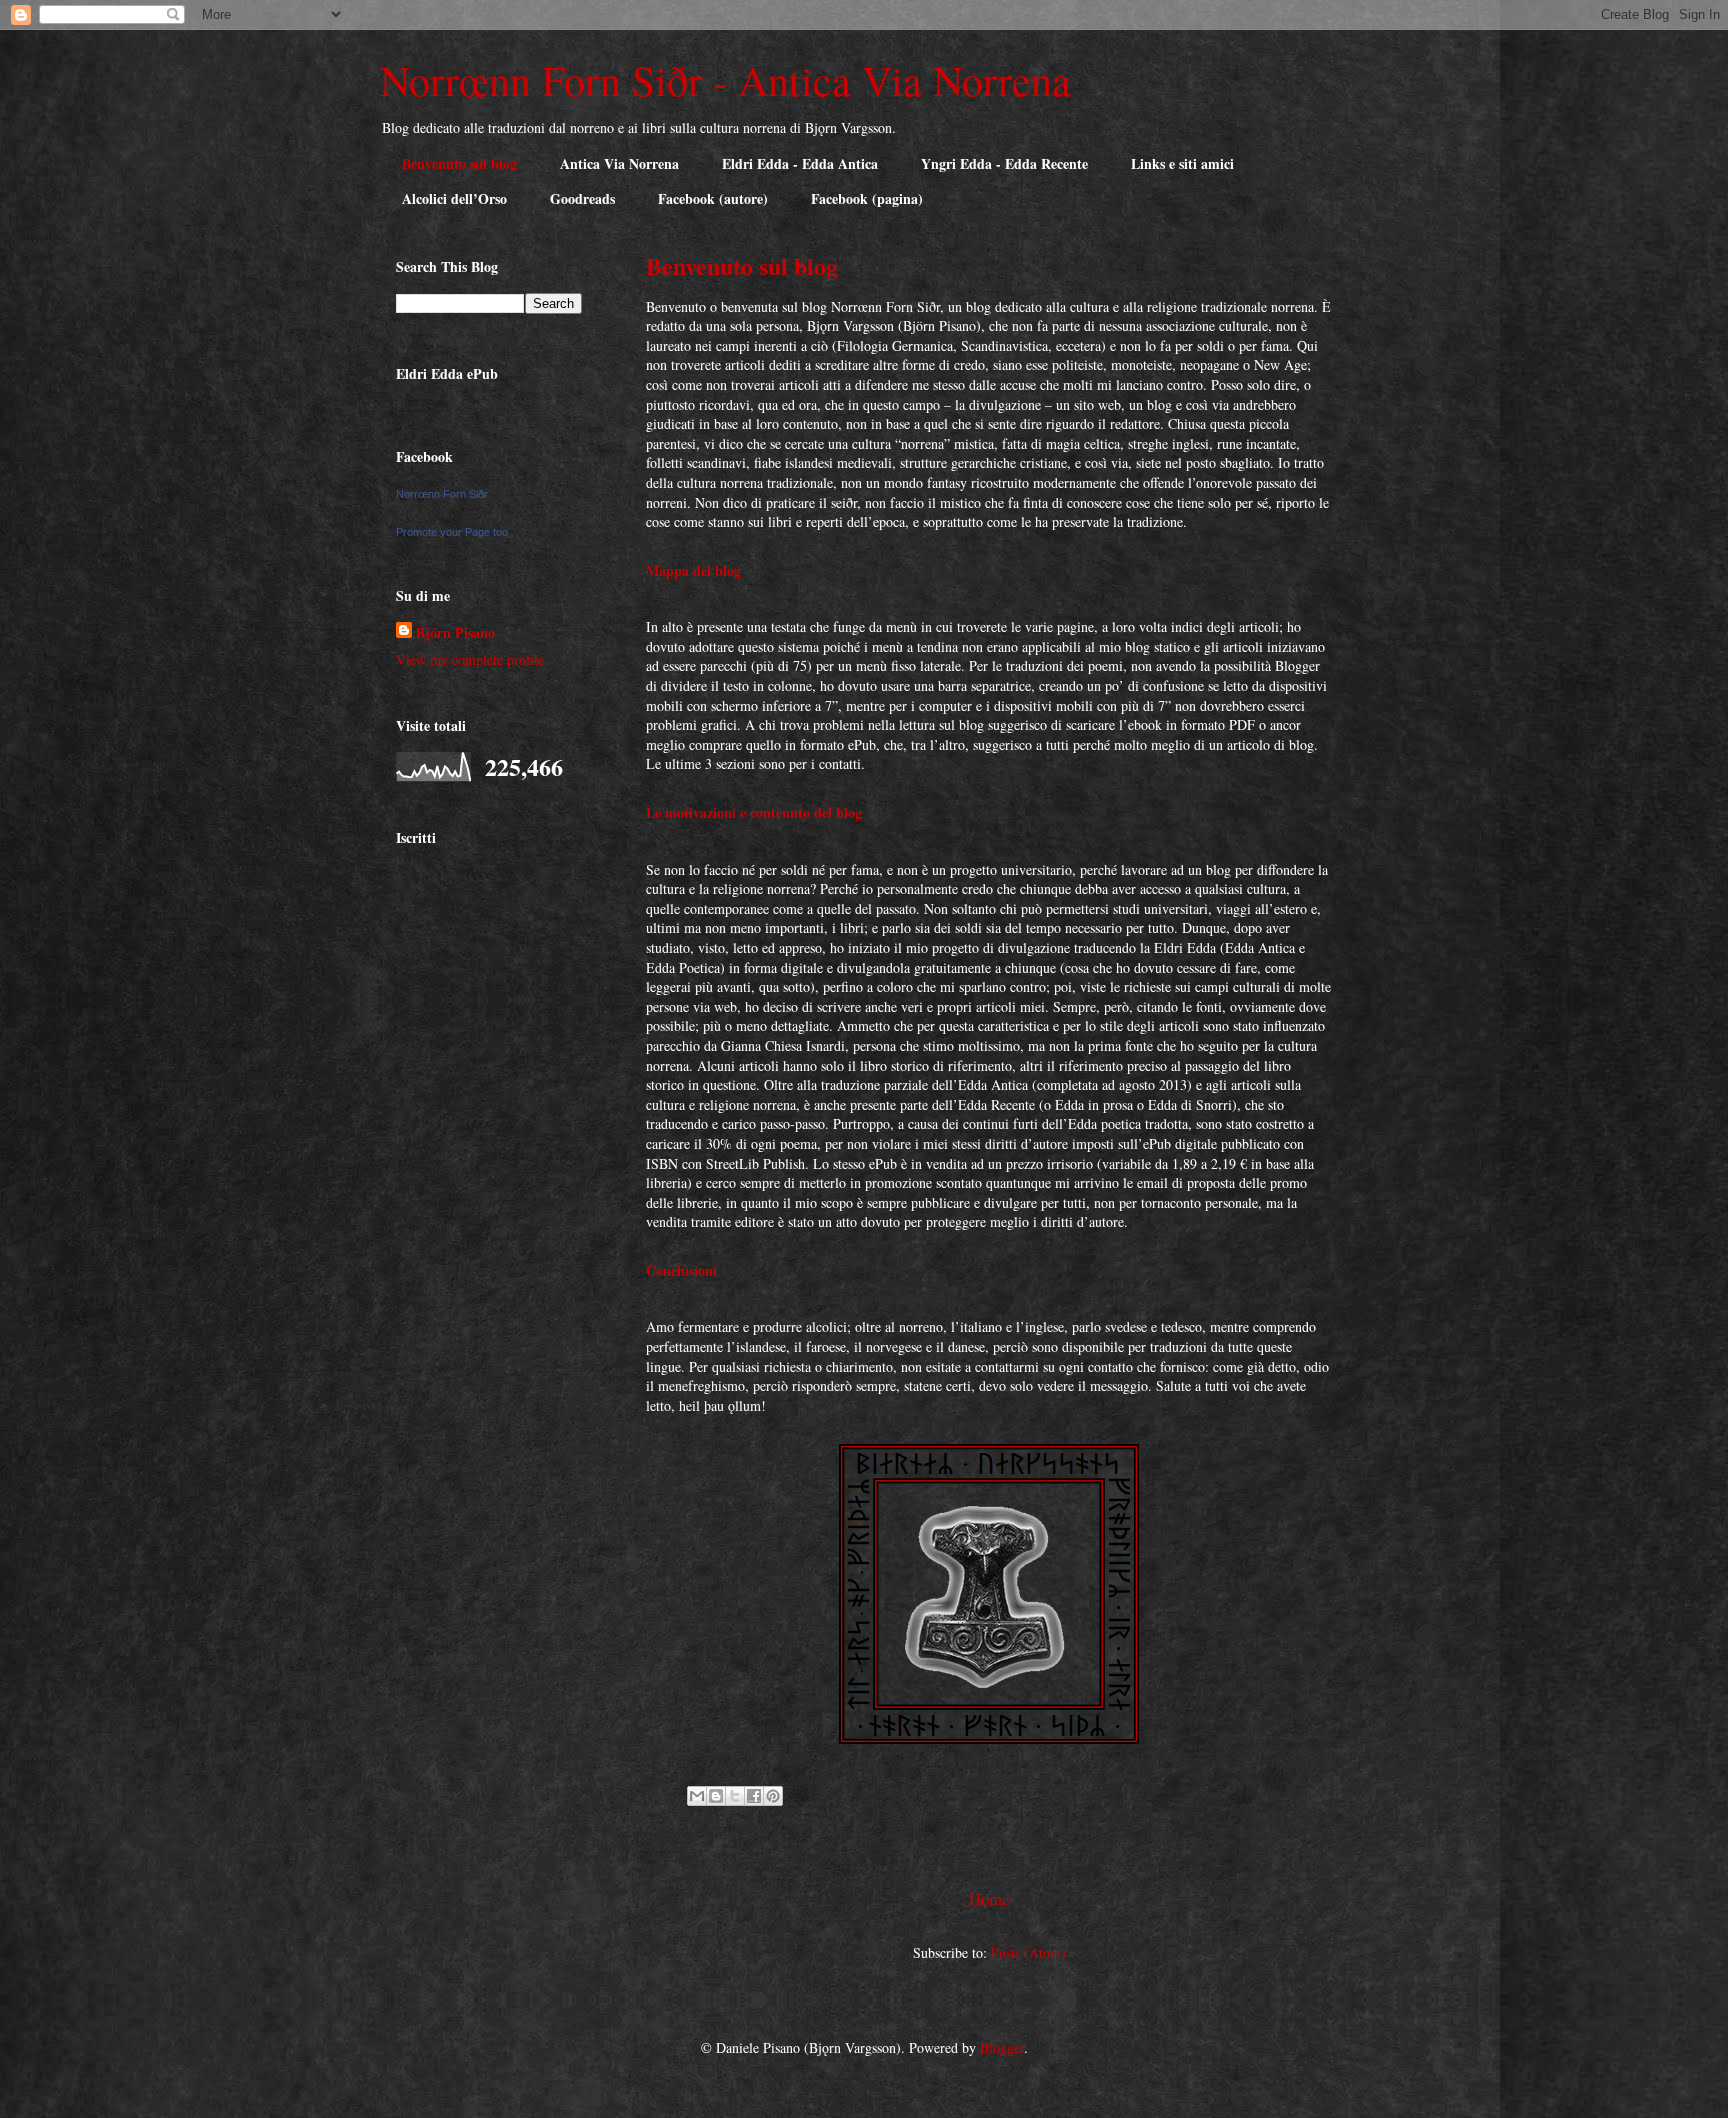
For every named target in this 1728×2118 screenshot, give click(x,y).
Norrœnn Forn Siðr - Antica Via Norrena (725, 80)
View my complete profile (470, 659)
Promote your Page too (452, 532)
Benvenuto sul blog (459, 163)
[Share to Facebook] (754, 1796)
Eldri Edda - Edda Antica (800, 163)
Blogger (1002, 2047)
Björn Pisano (455, 632)
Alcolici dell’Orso (454, 198)
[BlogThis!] (716, 1796)
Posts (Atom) (1028, 1952)
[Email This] (697, 1796)
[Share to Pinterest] (773, 1796)
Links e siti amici (1182, 163)
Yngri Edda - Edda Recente (1004, 163)
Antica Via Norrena (619, 163)
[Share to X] (735, 1796)
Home (989, 1898)
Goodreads (582, 198)
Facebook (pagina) (867, 198)
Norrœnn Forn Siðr (442, 494)
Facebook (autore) (713, 198)
